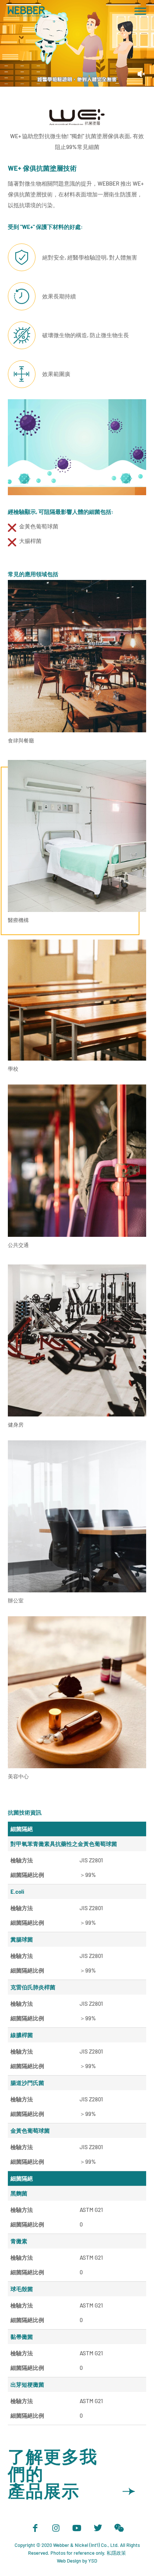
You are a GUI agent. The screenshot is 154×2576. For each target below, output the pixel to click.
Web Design (69, 2561)
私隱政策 (116, 2553)
